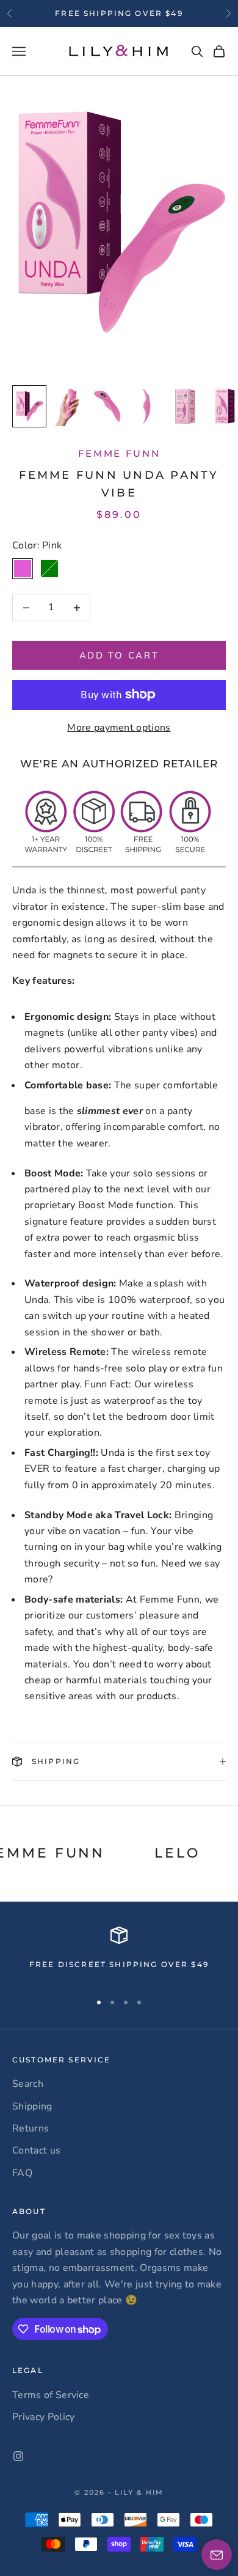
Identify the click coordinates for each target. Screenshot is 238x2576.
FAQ (22, 2173)
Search (28, 2084)
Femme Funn (119, 453)
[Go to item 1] (29, 406)
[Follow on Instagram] (18, 2456)
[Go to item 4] (146, 406)
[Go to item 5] (186, 406)
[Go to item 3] (107, 406)
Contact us (36, 2150)
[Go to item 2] (68, 406)
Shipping (32, 2106)
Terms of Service (51, 2395)
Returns (31, 2128)
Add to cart (119, 655)
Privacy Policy (43, 2417)
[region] (119, 1954)
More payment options (119, 728)
